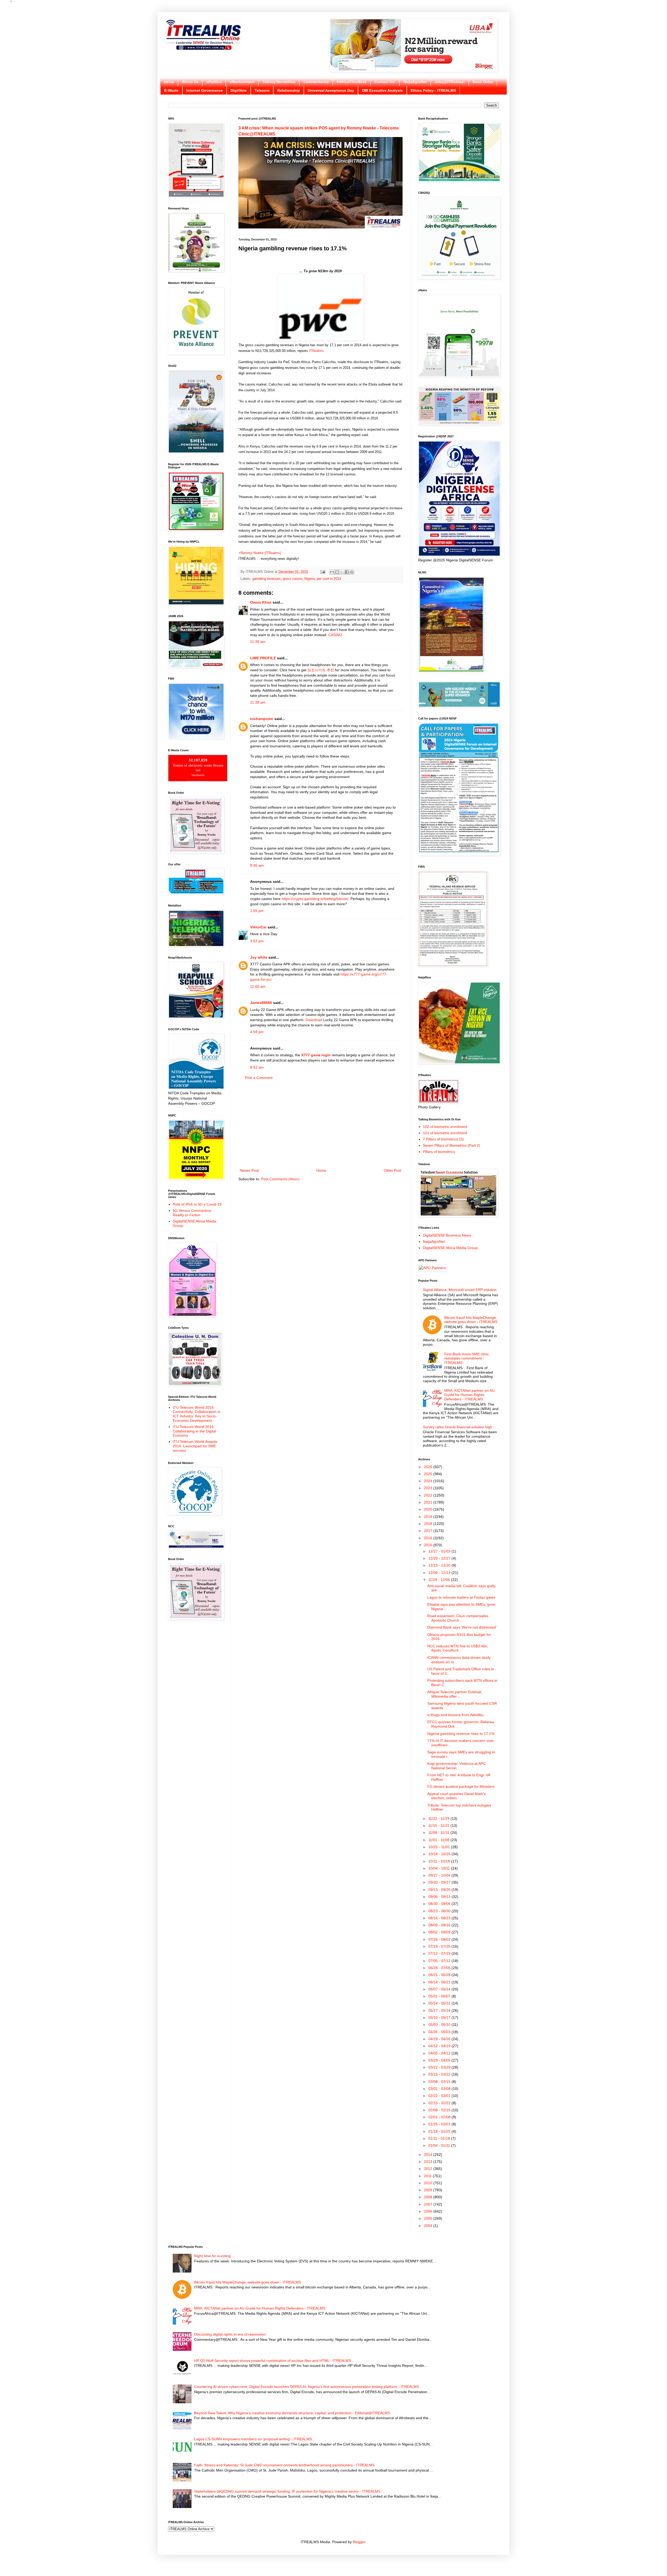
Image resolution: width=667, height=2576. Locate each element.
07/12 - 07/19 (440, 1953)
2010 (429, 2183)
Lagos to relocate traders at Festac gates (461, 1597)
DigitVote (239, 90)
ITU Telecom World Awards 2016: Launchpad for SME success (195, 1446)
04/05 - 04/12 (440, 2053)
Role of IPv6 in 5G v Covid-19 (197, 1204)
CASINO (335, 635)
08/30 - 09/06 (440, 1904)
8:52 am (257, 1067)
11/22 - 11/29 (439, 1818)
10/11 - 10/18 (440, 1861)
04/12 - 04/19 (440, 2046)
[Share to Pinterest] (352, 572)
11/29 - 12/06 (440, 1580)
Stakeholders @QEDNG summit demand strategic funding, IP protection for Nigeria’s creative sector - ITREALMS (287, 2491)
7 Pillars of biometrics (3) (443, 1139)
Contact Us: (385, 82)
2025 (429, 1474)
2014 (429, 2155)
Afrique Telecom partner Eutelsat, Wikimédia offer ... (455, 1694)
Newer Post (249, 1170)
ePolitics (214, 82)
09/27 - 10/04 (440, 1875)
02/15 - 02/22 (440, 2103)
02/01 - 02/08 (440, 2117)
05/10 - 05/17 (440, 2018)
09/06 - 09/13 (440, 1897)
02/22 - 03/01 (440, 2096)
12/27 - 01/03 (440, 1551)
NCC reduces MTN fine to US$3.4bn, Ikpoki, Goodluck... (458, 1648)
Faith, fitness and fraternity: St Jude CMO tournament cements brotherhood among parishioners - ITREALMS (284, 2465)
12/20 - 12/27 (440, 1558)
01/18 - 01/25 (440, 2131)
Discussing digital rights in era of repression (230, 2334)
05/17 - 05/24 (440, 2010)
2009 (429, 2190)
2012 (429, 2169)
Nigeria (310, 579)
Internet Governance (205, 90)
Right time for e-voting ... (214, 2256)
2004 (429, 2226)
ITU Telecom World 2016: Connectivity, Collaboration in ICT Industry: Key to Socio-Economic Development (197, 1414)
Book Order (483, 82)
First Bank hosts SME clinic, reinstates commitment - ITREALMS (467, 1358)
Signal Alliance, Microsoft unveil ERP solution (460, 1290)
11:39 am (258, 642)
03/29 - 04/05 (440, 2060)
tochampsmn (262, 719)
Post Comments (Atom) (280, 1179)
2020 (429, 1509)
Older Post (393, 1170)
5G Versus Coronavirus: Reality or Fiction (192, 1213)
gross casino (293, 579)
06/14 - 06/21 (440, 1982)
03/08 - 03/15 (440, 2082)
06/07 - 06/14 (440, 1989)
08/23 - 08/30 (440, 1911)
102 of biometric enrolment (445, 1127)
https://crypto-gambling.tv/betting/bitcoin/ (315, 899)
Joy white (259, 957)
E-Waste (171, 90)
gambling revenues (267, 579)
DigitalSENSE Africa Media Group (450, 1248)
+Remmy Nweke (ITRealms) (260, 553)
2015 (429, 1545)
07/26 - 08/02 (440, 1939)
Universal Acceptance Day (331, 90)
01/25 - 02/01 (440, 2124)
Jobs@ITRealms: (450, 82)
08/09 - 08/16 (440, 1925)
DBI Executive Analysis (382, 90)
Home (169, 82)
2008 (429, 2197)
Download (314, 1020)
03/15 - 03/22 (440, 2074)
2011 (428, 2176)
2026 (429, 1467)
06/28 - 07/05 (440, 1968)
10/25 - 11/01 (440, 1847)
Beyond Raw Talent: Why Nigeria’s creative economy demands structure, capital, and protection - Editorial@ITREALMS (292, 2413)
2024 (429, 1481)
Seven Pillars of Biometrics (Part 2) (452, 1145)
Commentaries (316, 82)
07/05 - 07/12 (440, 1961)
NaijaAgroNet (415, 82)
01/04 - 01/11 (440, 2145)
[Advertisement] (320, 1124)
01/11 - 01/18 (440, 2138)
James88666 (261, 1003)
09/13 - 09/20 (440, 1890)
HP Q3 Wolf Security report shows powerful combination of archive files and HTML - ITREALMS (273, 2361)
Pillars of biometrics (439, 1152)
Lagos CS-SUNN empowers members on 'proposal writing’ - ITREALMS (253, 2439)
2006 (429, 2211)
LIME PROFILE (263, 658)
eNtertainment (242, 82)
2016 (429, 1538)
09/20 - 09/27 (440, 1882)
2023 (429, 1488)
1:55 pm (257, 911)
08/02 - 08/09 (440, 1932)
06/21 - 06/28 (440, 1975)
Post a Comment (259, 1078)
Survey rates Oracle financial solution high (458, 1427)
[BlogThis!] (337, 572)
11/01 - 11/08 (439, 1840)
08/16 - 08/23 (440, 1918)
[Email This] (332, 572)
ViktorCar (258, 927)
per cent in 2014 (329, 579)
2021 (429, 1502)
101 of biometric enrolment (445, 1133)
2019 (429, 1517)
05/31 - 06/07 (440, 1996)
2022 (429, 1495)
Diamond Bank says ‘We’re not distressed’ (462, 1627)
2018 (429, 1524)
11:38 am (258, 702)
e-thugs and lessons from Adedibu (455, 1715)
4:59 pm (257, 1032)
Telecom (262, 90)
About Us (190, 82)
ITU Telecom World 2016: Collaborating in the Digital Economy (194, 1431)
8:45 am (257, 865)
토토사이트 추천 (321, 670)
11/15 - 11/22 (439, 1826)
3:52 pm (257, 941)
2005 (429, 2218)
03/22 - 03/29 (440, 2067)
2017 (429, 1531)
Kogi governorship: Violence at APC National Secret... (456, 1766)
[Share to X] (342, 572)
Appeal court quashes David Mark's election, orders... (456, 1796)
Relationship (289, 90)
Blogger (359, 2542)
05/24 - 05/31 (440, 2003)
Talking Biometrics (279, 82)
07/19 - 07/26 (440, 1946)
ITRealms (316, 351)
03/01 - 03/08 (440, 2089)
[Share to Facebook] (347, 572)
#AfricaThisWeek (352, 82)
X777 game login (316, 1055)
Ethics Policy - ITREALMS (433, 90)
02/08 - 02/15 (440, 2110)
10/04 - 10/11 (440, 1868)
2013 (429, 2162)
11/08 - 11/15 (439, 1833)
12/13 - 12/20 (440, 1565)
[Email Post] (323, 572)
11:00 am (258, 986)
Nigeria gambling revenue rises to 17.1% (461, 1734)
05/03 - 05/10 (440, 2025)
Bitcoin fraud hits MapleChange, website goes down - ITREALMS (471, 1320)
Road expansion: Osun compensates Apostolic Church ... (458, 1618)
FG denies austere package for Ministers (461, 1786)
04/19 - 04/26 (440, 2039)
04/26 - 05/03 (440, 2032)
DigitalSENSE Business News (447, 1235)
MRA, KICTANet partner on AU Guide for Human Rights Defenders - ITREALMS (469, 1395)
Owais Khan (261, 602)
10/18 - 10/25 (440, 1854)
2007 (429, 2204)
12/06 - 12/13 (440, 1573)
